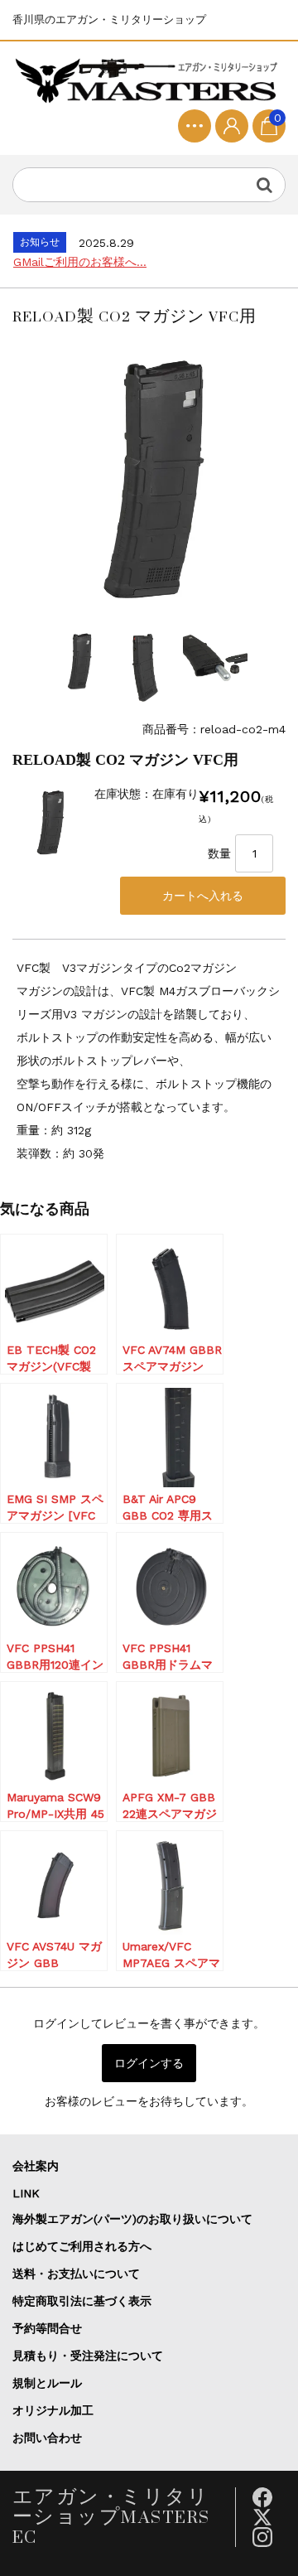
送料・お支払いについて (76, 2274)
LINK (26, 2193)
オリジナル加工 (53, 2410)
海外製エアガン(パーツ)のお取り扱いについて (132, 2219)
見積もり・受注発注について (88, 2356)
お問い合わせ (47, 2438)
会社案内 (36, 2166)
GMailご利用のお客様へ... (80, 262)
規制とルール (47, 2383)
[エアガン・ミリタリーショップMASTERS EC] (149, 82)
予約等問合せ (47, 2328)
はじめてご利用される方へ (82, 2246)
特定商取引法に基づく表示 (82, 2301)
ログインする (149, 2063)
